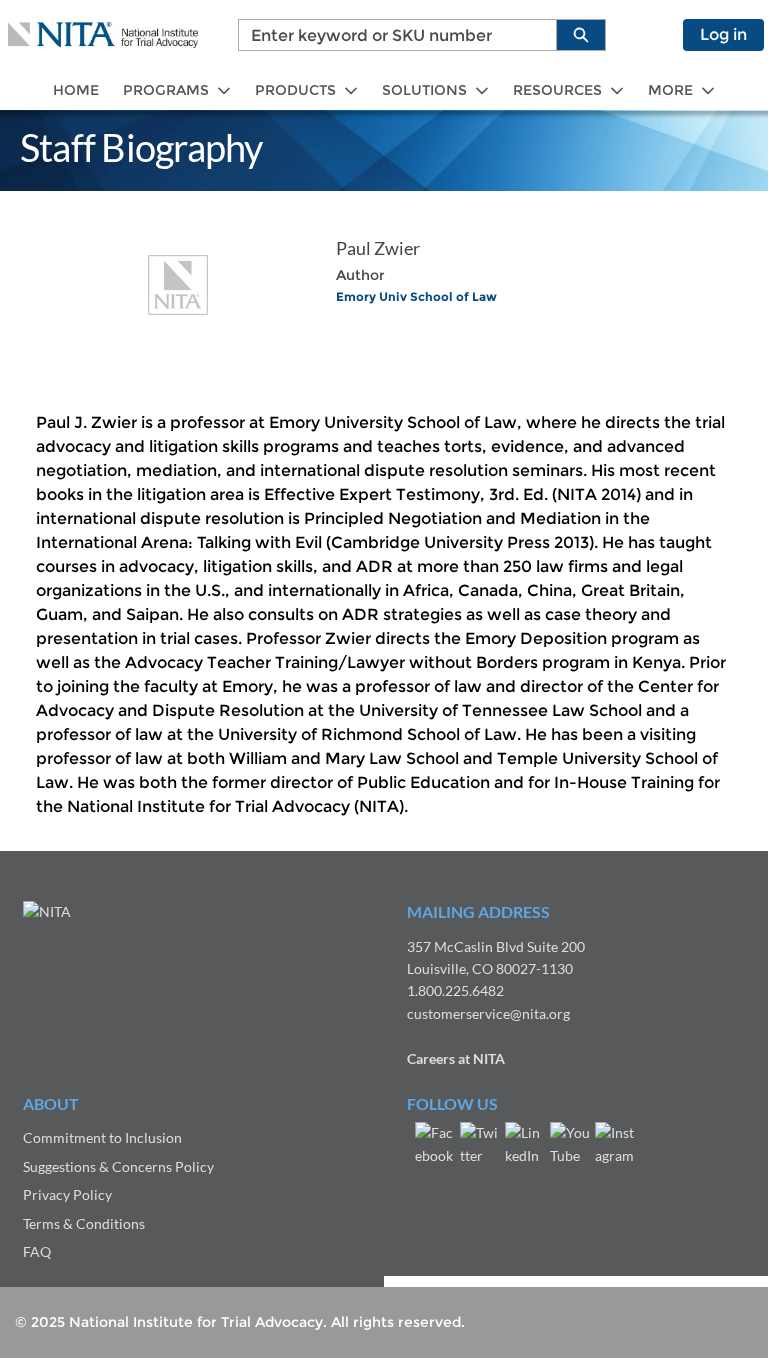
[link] (76, 90)
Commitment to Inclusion (102, 1137)
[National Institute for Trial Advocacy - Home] (103, 35)
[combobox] (389, 35)
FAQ (37, 1251)
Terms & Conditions (84, 1223)
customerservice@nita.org (488, 1013)
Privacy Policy (67, 1194)
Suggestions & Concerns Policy (118, 1166)
